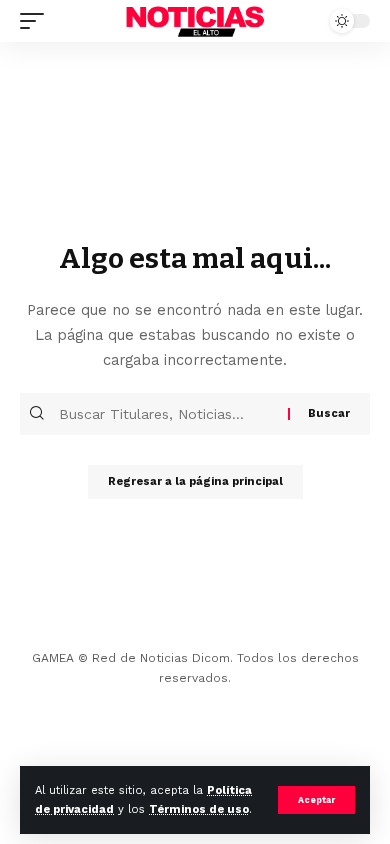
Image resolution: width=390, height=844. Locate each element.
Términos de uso (199, 809)
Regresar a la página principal (195, 481)
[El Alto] (195, 20)
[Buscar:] (171, 414)
